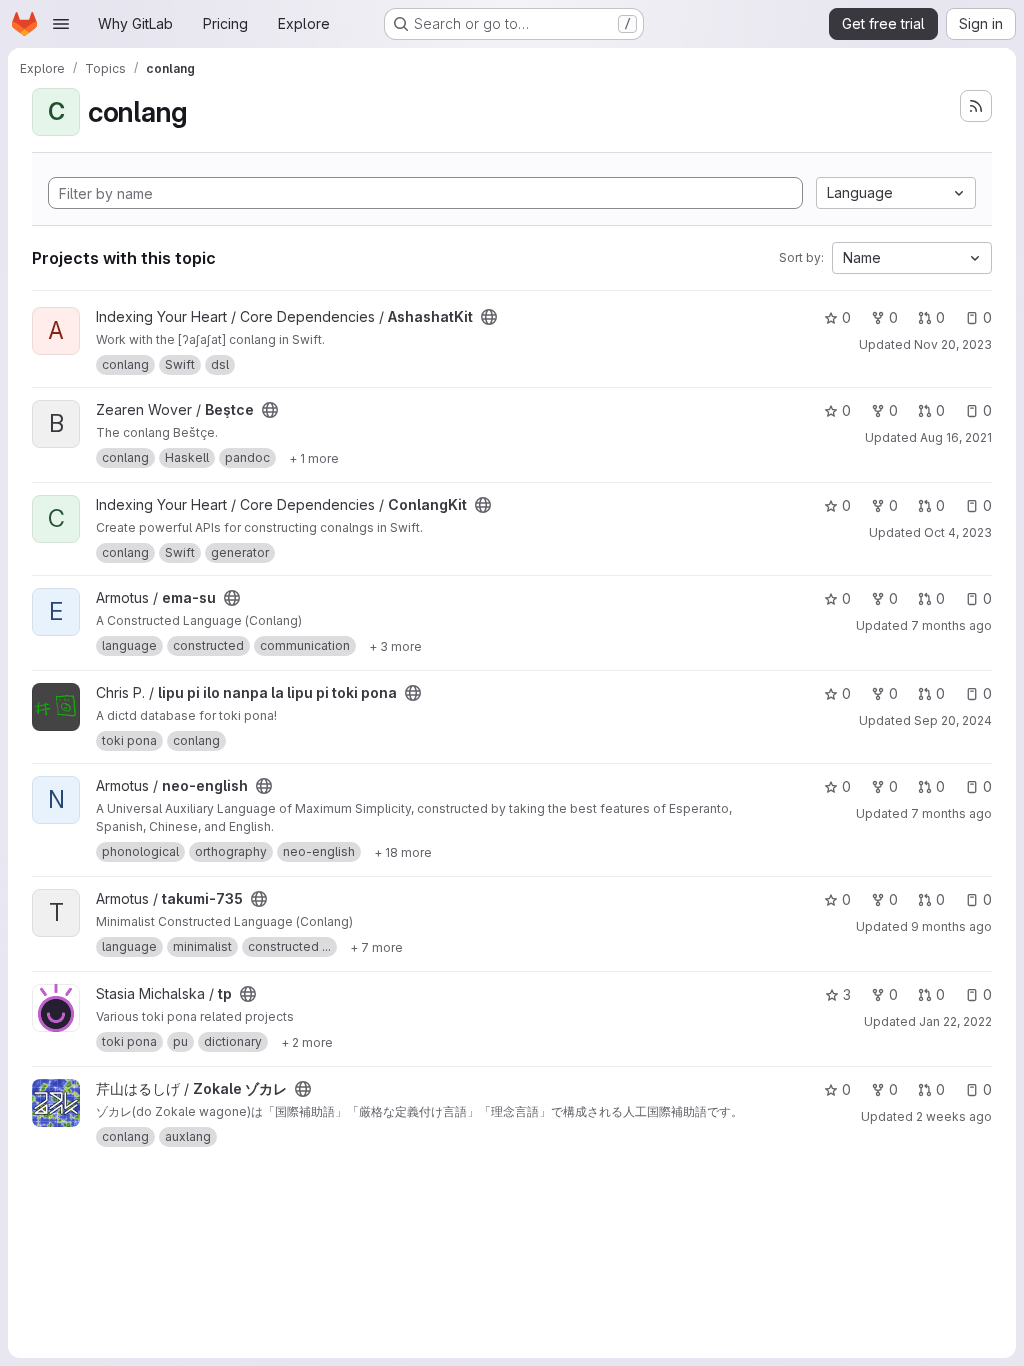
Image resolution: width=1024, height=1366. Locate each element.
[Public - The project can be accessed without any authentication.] (489, 317)
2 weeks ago (954, 1116)
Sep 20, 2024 (953, 720)
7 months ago (951, 625)
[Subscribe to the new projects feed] (976, 106)
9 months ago (951, 926)
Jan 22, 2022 (955, 1021)
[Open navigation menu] (61, 24)
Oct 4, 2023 (958, 532)
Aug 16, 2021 (956, 437)
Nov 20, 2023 (953, 344)
